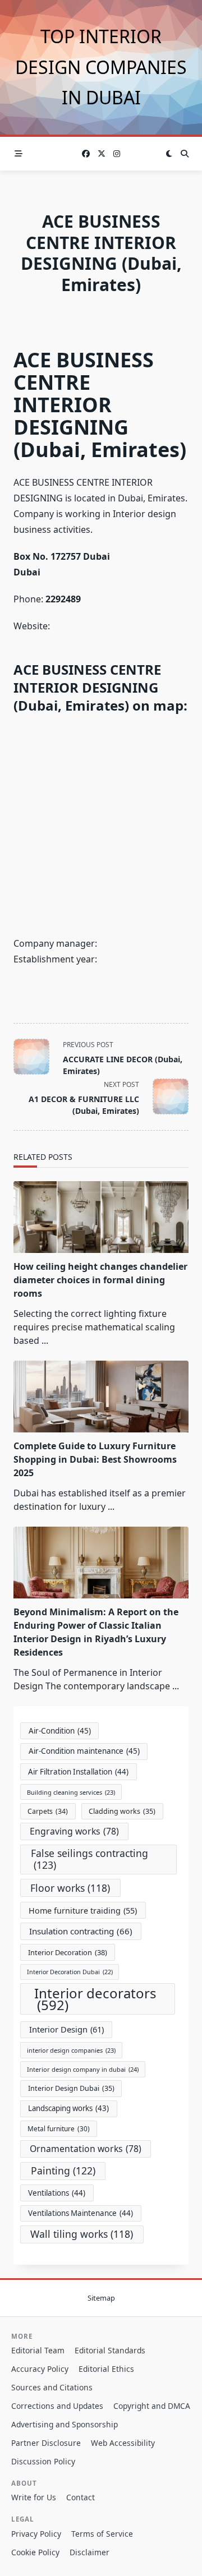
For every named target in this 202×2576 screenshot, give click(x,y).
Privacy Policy (36, 2534)
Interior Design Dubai (71, 2088)
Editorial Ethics (106, 2369)
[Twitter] (102, 154)
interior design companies (71, 2050)
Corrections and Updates (57, 2406)
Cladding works (122, 1811)
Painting (63, 2171)
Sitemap (101, 2298)
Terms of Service (102, 2534)
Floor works (70, 1888)
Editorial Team (38, 2350)
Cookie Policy (35, 2552)
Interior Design (66, 2029)
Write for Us (34, 2497)
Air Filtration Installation (78, 1772)
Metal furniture (59, 2128)
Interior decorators (95, 1999)
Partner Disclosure (46, 2443)
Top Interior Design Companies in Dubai (101, 67)
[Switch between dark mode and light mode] (169, 154)
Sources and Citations (52, 2387)
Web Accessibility (123, 2443)
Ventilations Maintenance (81, 2213)
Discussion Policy (43, 2461)
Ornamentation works (86, 2149)
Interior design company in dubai (83, 2069)
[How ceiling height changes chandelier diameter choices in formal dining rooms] (101, 1217)
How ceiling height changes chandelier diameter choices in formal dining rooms (100, 1280)
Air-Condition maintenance (84, 1751)
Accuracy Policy (40, 2369)
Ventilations (57, 2193)
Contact (81, 2497)
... (45, 1340)
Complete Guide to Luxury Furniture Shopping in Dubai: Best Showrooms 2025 (95, 1459)
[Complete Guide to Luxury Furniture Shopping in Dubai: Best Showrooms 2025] (101, 1397)
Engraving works (74, 1831)
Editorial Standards (110, 2350)
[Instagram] (117, 154)
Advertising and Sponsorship (65, 2424)
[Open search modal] (185, 154)
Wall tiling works (82, 2234)
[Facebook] (86, 154)
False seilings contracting (89, 1859)
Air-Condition (60, 1731)
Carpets (48, 1811)
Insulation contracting (81, 1931)
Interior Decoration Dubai (70, 1972)
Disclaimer (89, 2552)
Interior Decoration (68, 1952)
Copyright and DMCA (152, 2406)
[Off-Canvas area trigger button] (19, 154)
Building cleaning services (71, 1792)
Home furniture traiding (83, 1911)
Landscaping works (68, 2108)
